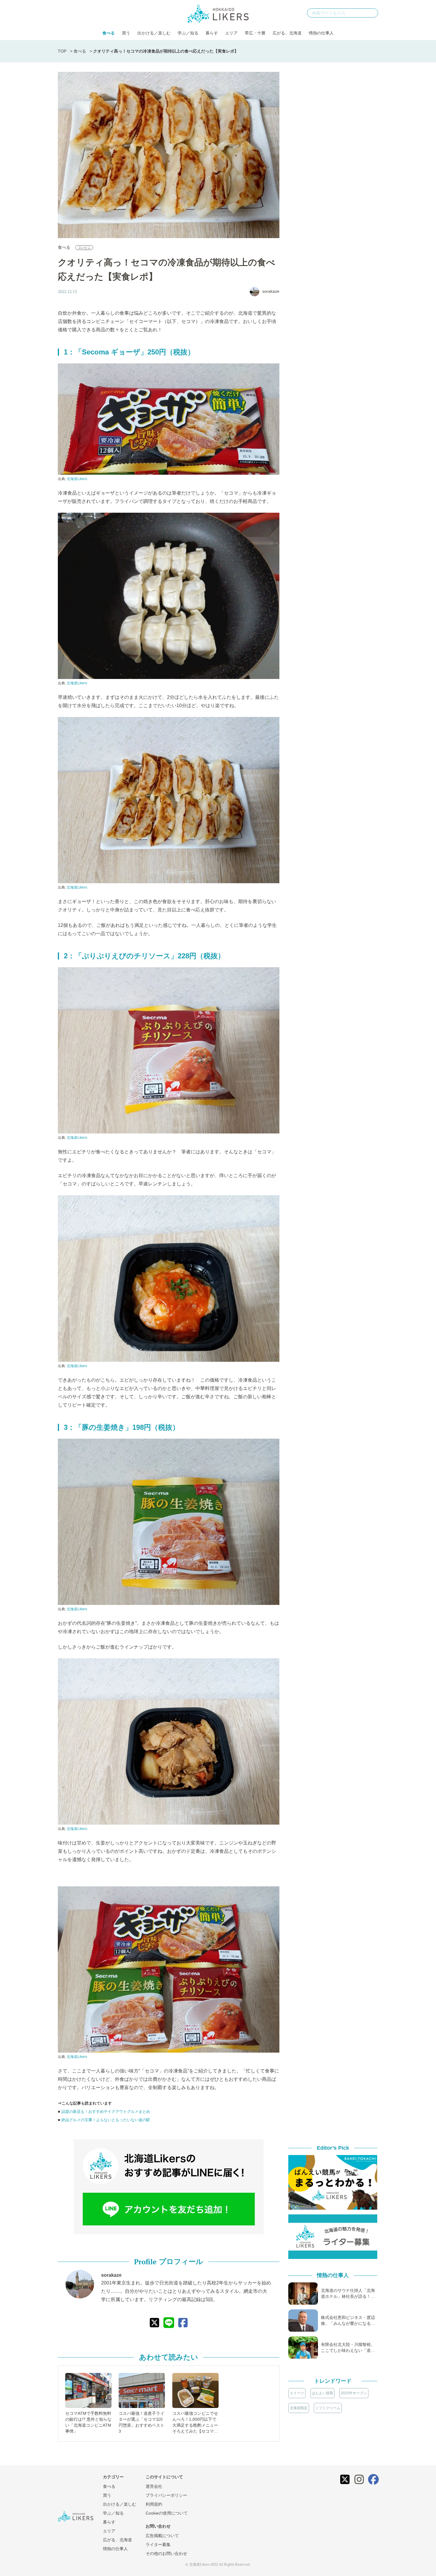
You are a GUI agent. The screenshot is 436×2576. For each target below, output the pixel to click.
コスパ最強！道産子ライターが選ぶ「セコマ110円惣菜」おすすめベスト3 (141, 2422)
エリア (231, 33)
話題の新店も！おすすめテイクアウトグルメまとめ (106, 2112)
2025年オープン (354, 2393)
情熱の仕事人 (321, 33)
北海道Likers (77, 479)
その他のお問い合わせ (166, 2553)
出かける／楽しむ (154, 33)
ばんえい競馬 (322, 2393)
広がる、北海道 (287, 33)
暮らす (212, 33)
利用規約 (154, 2504)
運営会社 (154, 2486)
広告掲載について (162, 2536)
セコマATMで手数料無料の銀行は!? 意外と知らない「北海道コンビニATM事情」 (88, 2422)
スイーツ (297, 2393)
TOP (62, 51)
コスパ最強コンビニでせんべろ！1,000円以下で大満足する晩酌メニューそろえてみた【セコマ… (195, 2422)
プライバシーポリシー (166, 2495)
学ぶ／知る (188, 33)
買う (126, 33)
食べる (109, 33)
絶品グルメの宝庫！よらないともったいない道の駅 (106, 2120)
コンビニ (84, 248)
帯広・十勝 (255, 33)
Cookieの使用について (167, 2513)
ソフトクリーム (328, 2408)
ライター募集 (158, 2545)
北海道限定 (299, 2408)
